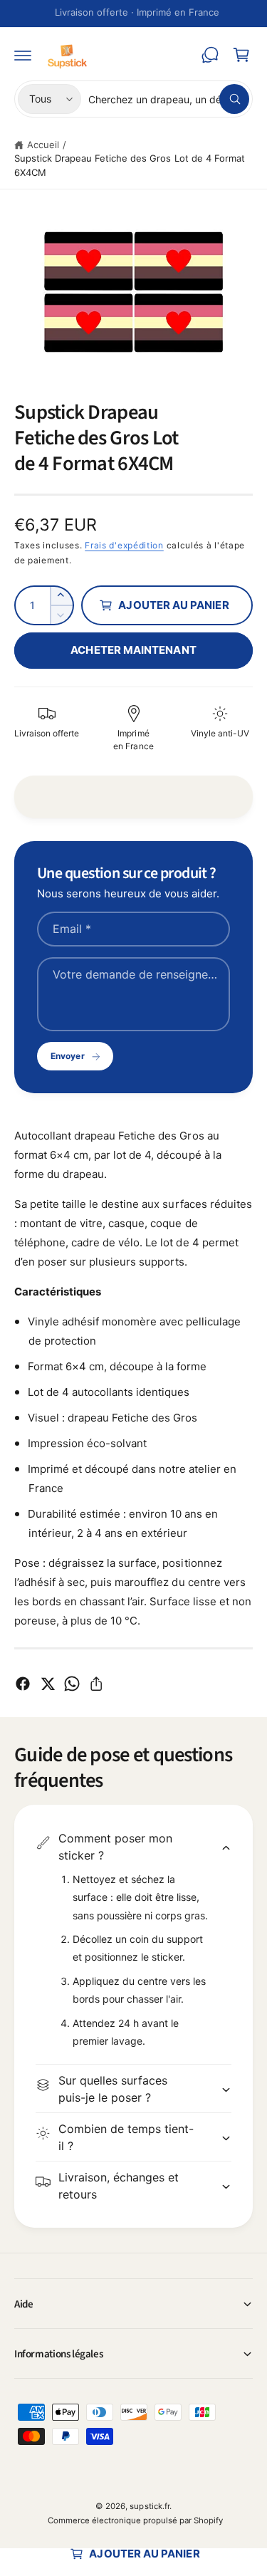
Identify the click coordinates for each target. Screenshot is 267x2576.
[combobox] (169, 99)
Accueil (43, 145)
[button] (23, 55)
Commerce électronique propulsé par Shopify (136, 2520)
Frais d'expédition (124, 545)
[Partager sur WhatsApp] (72, 1684)
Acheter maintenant (133, 650)
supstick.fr (149, 2506)
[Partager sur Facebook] (23, 1684)
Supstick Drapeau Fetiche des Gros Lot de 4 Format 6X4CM (130, 165)
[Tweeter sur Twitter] (48, 1684)
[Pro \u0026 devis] (210, 55)
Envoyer (67, 1056)
